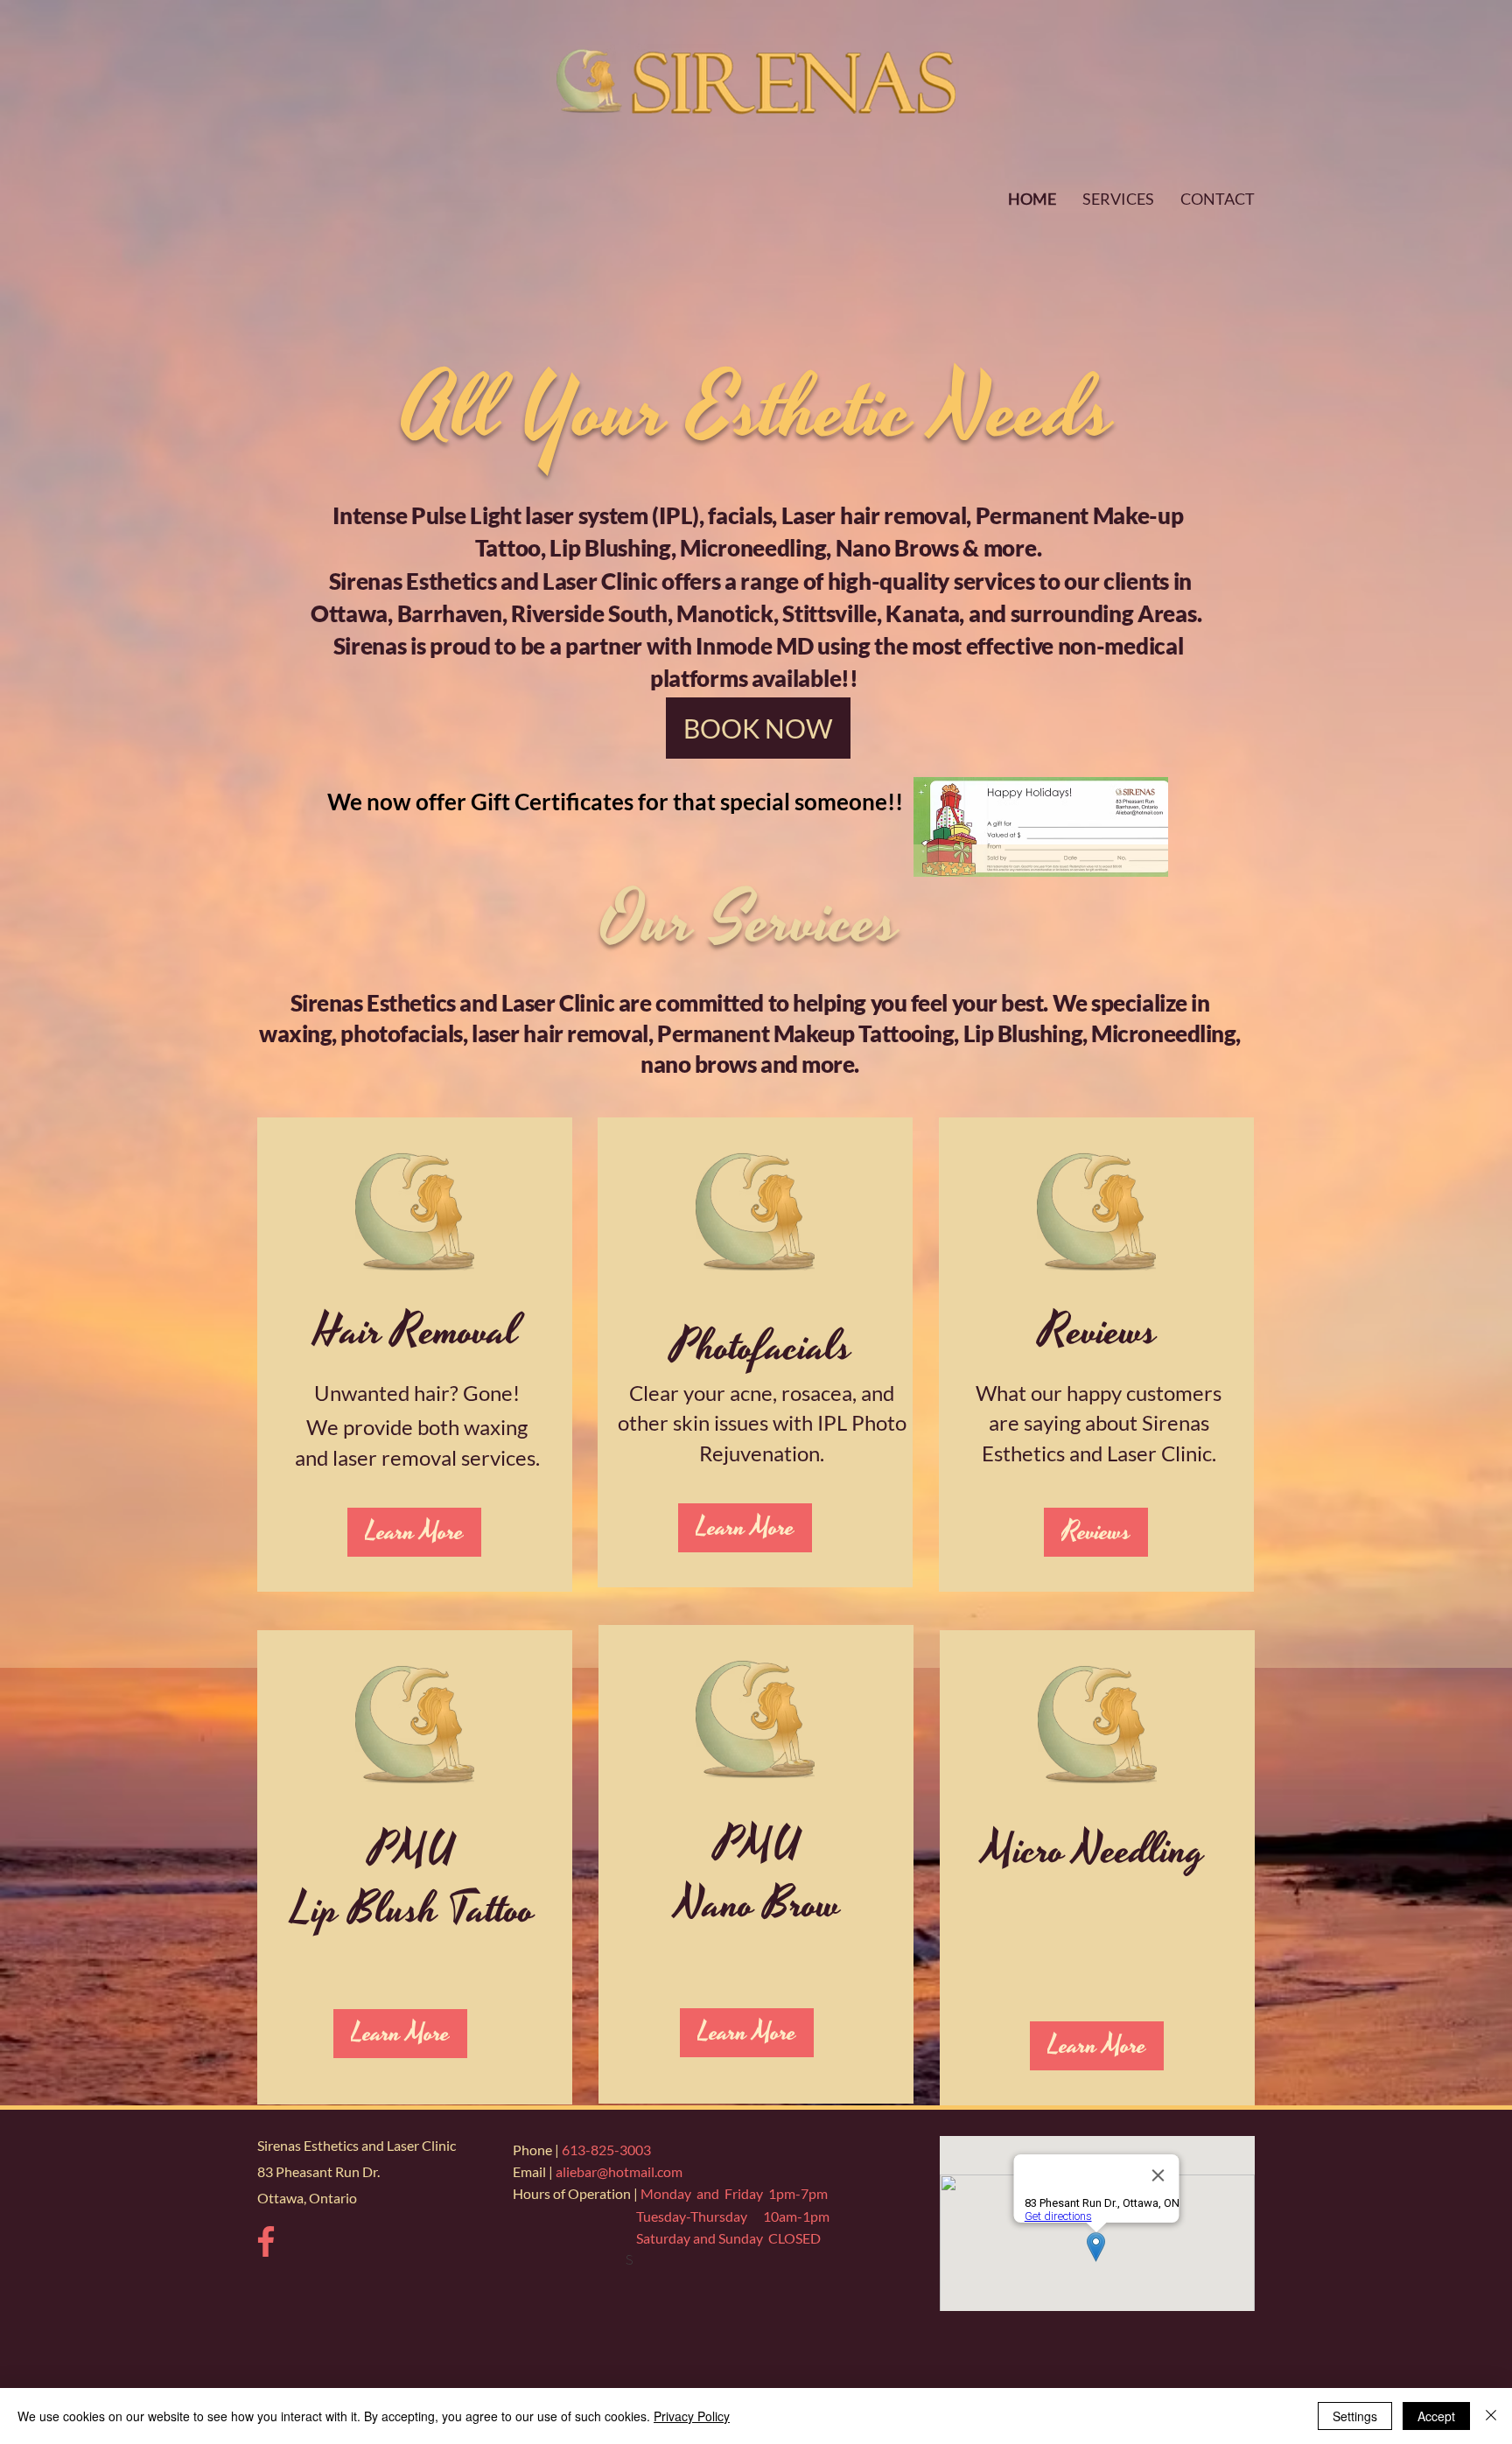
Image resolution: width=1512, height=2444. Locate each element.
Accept (1436, 2416)
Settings (1355, 2416)
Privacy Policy (692, 2416)
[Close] (1491, 2416)
